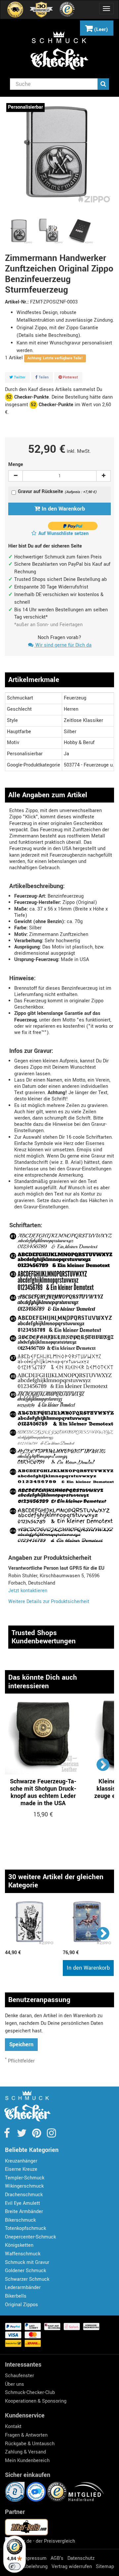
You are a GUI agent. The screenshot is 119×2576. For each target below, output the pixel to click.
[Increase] (103, 476)
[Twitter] (22, 2135)
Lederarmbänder (23, 2288)
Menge (16, 465)
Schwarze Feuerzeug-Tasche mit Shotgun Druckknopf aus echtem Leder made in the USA (43, 1792)
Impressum (34, 2558)
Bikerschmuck (20, 2220)
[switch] (15, 2566)
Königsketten (19, 2245)
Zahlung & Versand (25, 2452)
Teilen (43, 377)
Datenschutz (81, 2558)
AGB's (57, 2558)
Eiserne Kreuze (21, 2169)
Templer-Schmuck (25, 2178)
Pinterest (70, 377)
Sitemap (105, 2567)
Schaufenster (20, 2376)
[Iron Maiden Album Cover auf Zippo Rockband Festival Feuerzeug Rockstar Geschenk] (88, 1924)
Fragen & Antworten (26, 2435)
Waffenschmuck (23, 2254)
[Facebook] (7, 2135)
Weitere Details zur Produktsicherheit (49, 1602)
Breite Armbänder (24, 2212)
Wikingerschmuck (24, 2186)
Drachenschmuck (24, 2195)
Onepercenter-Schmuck (30, 2237)
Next (103, 1764)
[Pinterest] (37, 2135)
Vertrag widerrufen (72, 2567)
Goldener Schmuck (25, 2271)
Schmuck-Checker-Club (30, 2393)
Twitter (19, 377)
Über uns (15, 2384)
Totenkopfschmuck (25, 2228)
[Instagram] (51, 2135)
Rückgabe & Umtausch (30, 2444)
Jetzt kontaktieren (28, 1591)
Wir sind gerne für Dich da (63, 645)
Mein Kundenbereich (27, 2461)
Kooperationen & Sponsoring (36, 2401)
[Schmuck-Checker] (59, 51)
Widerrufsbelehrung (26, 2567)
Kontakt (13, 2427)
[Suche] (103, 84)
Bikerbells (16, 2296)
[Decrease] (16, 476)
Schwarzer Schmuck (27, 2279)
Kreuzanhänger (21, 2161)
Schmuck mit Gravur (27, 2262)
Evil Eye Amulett (22, 2203)
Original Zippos (21, 2305)
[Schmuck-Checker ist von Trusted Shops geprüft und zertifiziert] (58, 2492)
